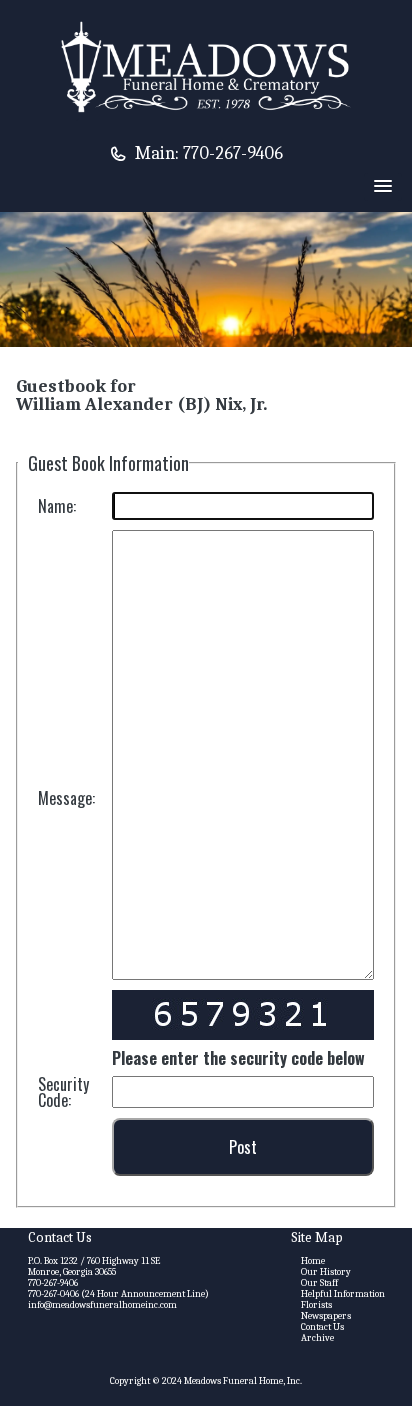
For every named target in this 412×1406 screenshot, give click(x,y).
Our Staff (319, 1283)
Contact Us (322, 1327)
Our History (326, 1272)
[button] (383, 187)
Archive (317, 1338)
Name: (57, 506)
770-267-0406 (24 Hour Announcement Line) (118, 1294)
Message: (66, 798)
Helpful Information (343, 1294)
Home (313, 1261)
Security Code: (63, 1092)
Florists (316, 1305)
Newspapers (326, 1316)
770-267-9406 (233, 153)
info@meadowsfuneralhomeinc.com (102, 1305)
